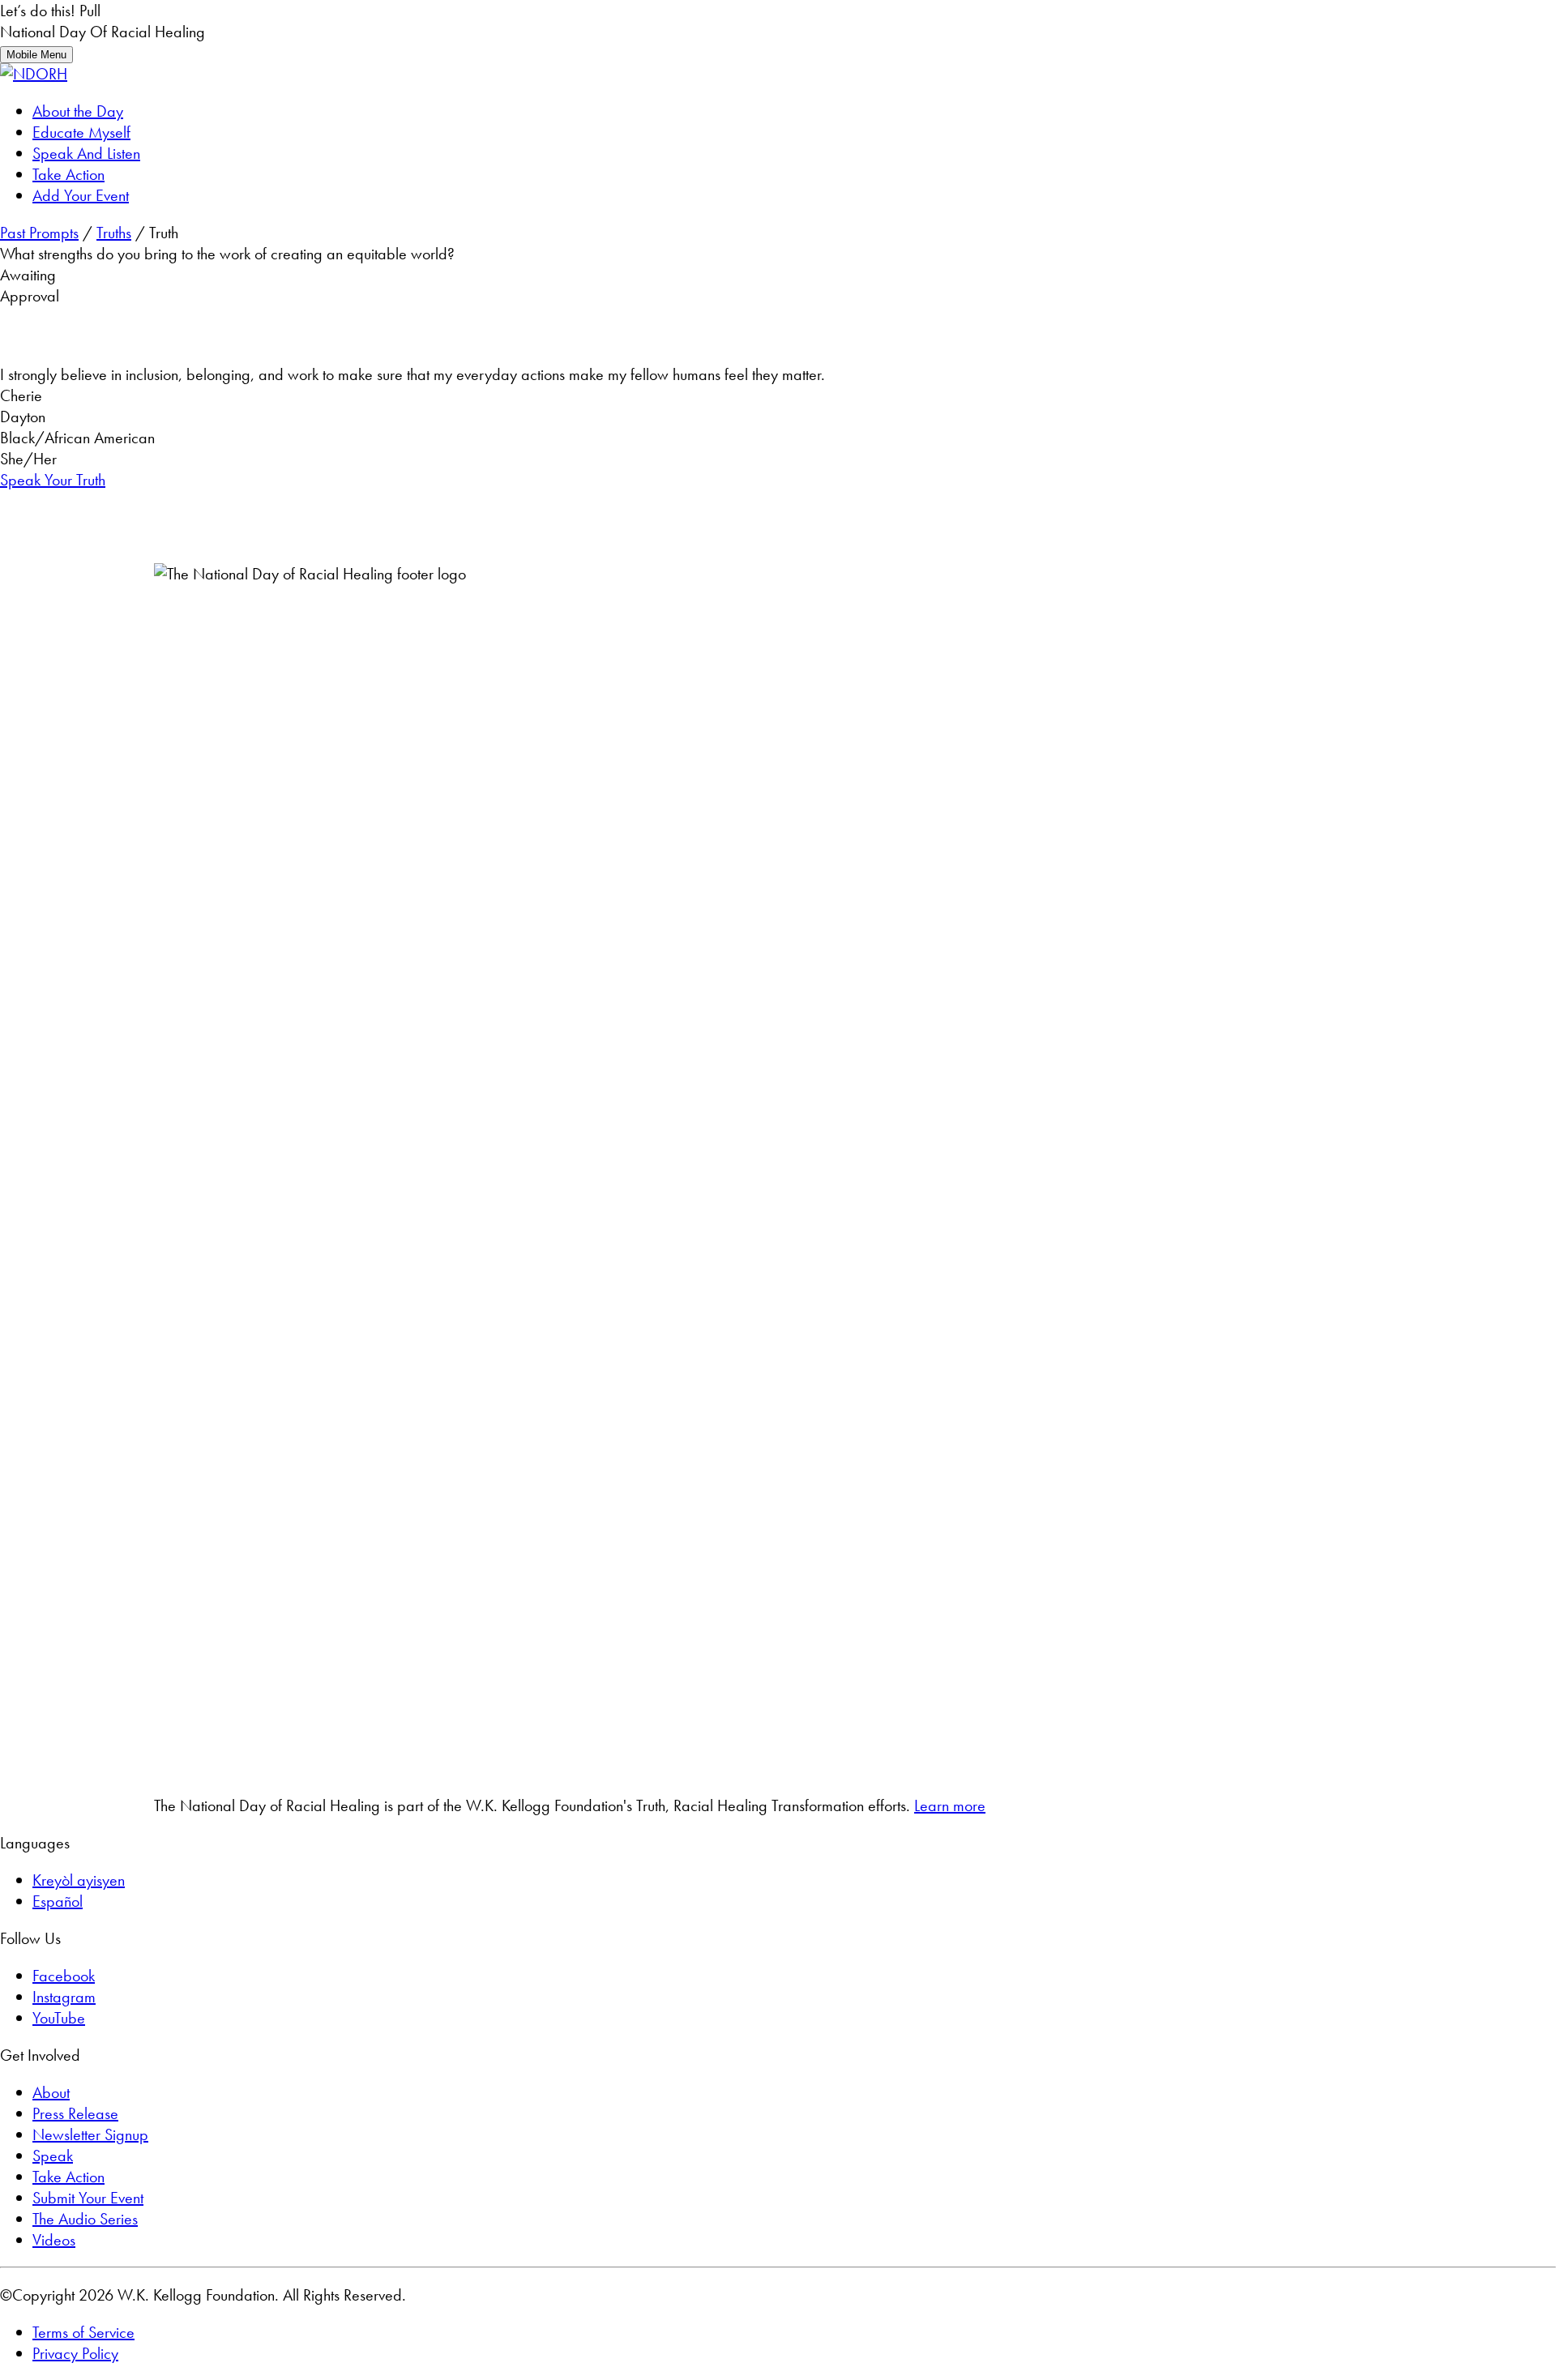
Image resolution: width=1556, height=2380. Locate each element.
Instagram (64, 1997)
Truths (114, 233)
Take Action (68, 174)
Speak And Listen (86, 153)
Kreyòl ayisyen (79, 1880)
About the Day (78, 111)
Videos (54, 2240)
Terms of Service (83, 2332)
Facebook (64, 1976)
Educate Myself (81, 132)
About (51, 2092)
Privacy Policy (75, 2353)
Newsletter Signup (90, 2134)
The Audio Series (85, 2219)
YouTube (59, 2018)
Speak (53, 2156)
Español (58, 1901)
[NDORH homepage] (34, 74)
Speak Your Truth (53, 480)
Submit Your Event (88, 2198)
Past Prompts (39, 233)
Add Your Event (81, 195)
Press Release (75, 2113)
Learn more (950, 1805)
